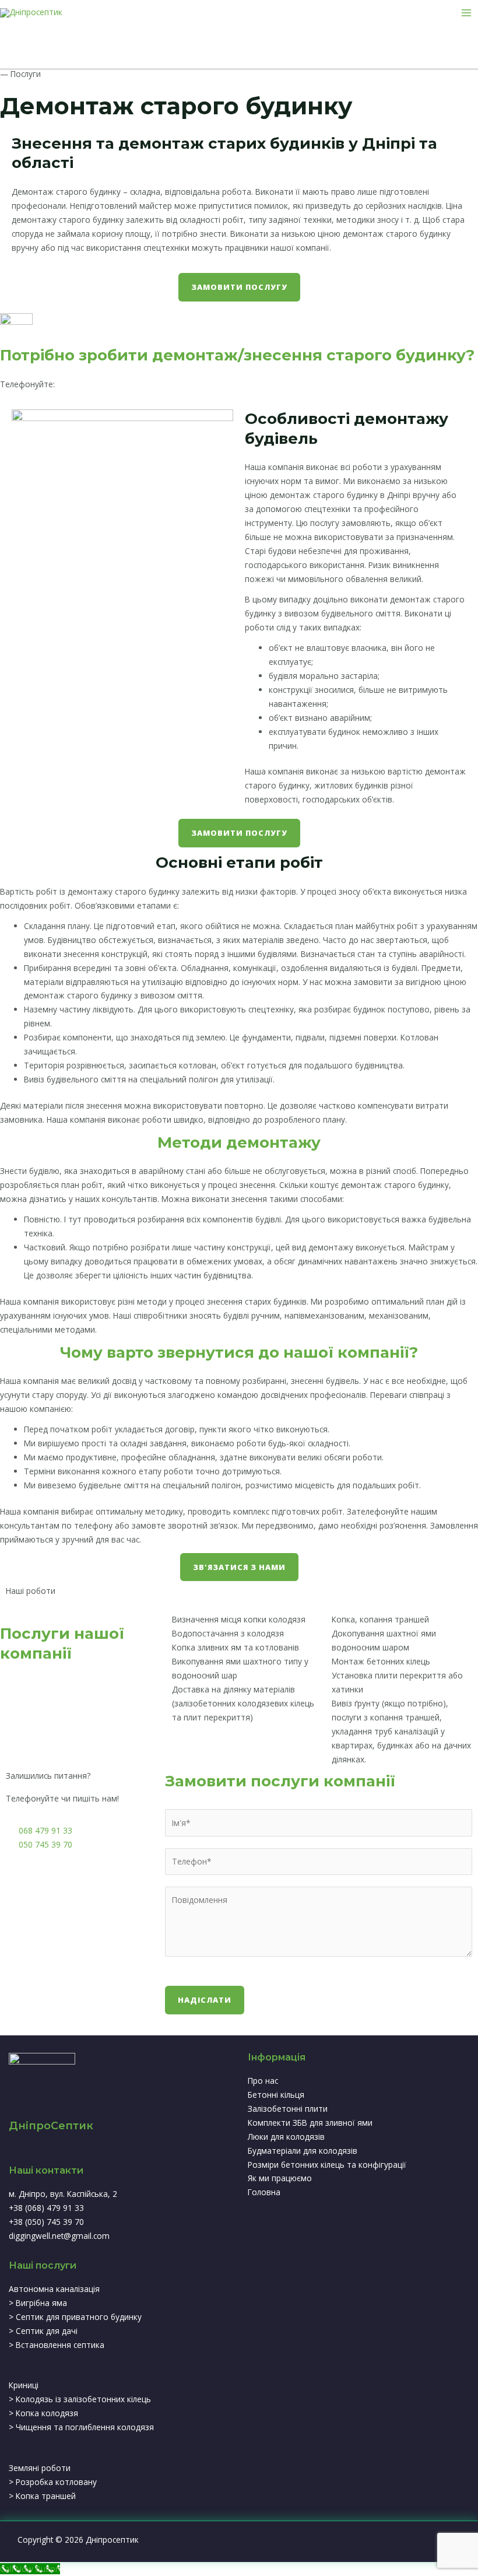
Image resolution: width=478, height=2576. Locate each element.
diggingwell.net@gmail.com (59, 2236)
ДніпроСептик (51, 2126)
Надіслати (205, 2000)
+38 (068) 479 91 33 (95, 384)
